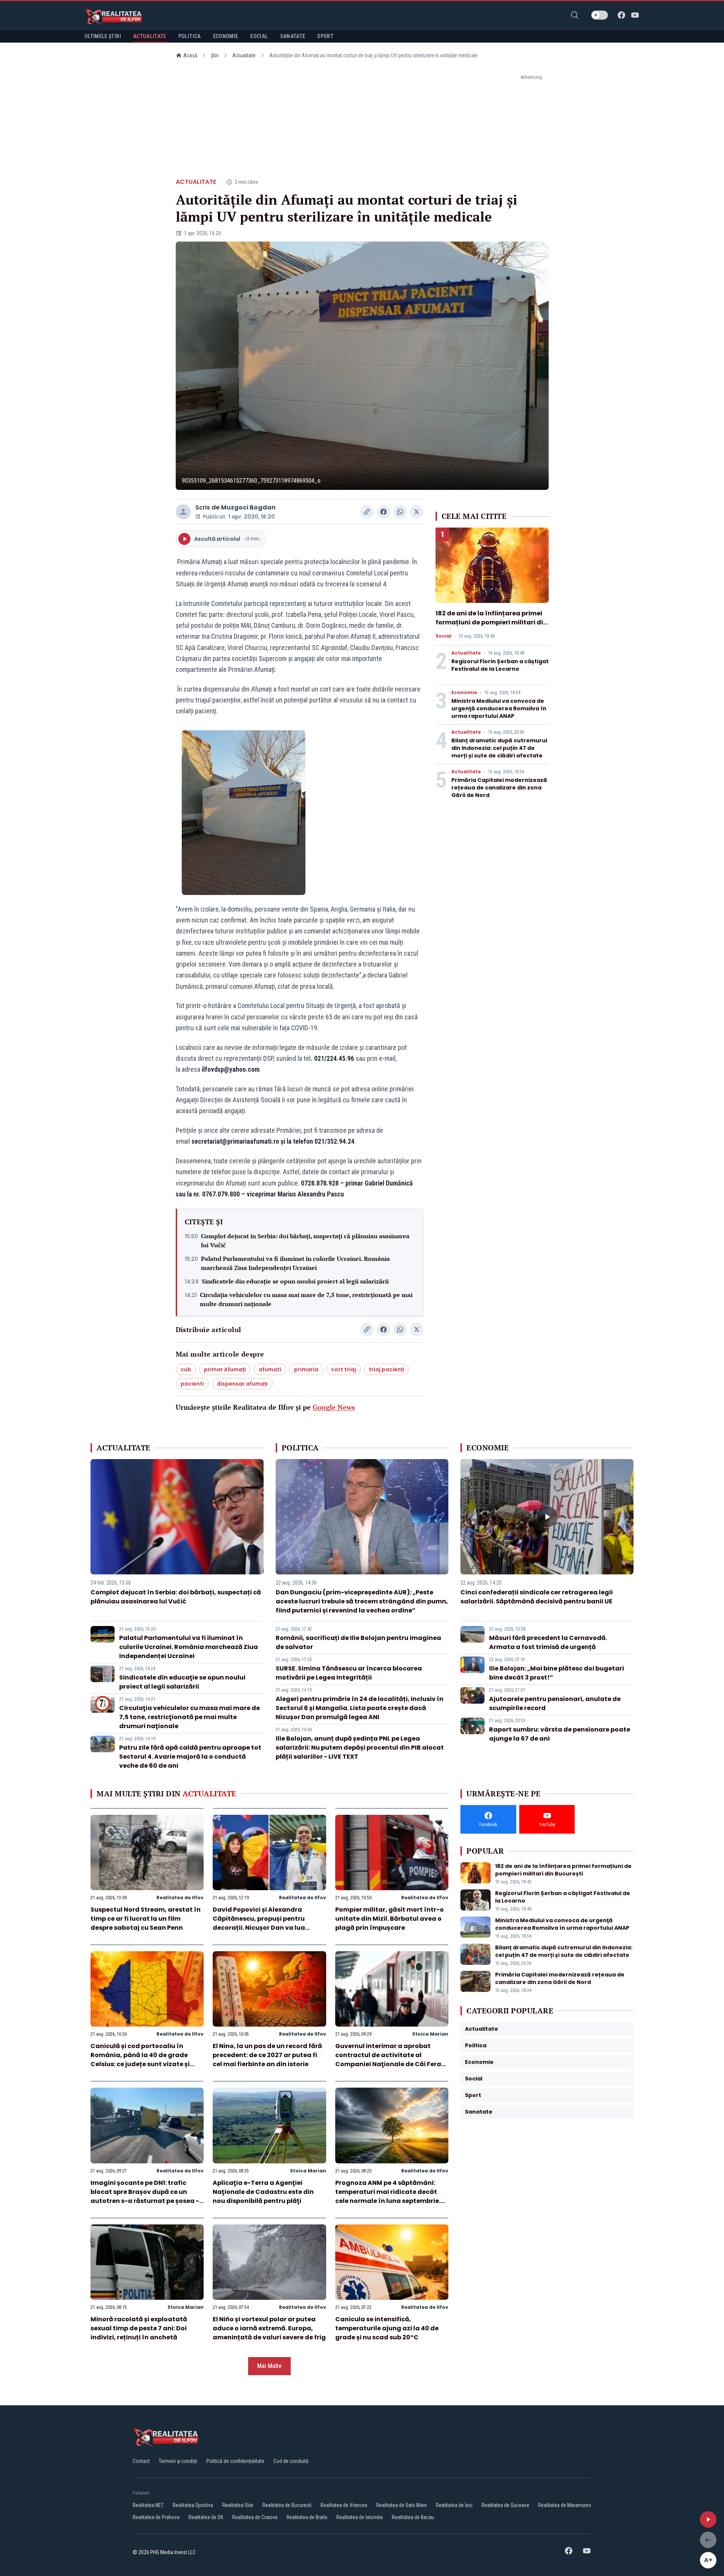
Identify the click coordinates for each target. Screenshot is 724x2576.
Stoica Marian (430, 2034)
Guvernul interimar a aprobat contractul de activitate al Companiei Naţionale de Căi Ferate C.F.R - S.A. (392, 2060)
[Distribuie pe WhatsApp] (400, 512)
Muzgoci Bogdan (248, 507)
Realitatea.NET (148, 2505)
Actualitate (244, 55)
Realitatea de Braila (307, 2517)
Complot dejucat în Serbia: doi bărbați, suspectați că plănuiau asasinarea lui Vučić (305, 1241)
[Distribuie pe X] (417, 512)
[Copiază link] (367, 512)
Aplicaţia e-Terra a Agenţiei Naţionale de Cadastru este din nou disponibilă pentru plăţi (263, 2192)
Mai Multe (269, 2366)
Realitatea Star (238, 2505)
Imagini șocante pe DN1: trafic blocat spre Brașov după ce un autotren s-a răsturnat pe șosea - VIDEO (145, 2196)
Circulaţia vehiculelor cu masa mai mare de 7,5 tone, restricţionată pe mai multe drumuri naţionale (306, 1299)
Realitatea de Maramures (565, 2505)
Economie (464, 693)
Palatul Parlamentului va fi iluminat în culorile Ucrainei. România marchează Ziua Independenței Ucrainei (295, 1263)
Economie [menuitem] (226, 36)
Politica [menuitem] (190, 36)
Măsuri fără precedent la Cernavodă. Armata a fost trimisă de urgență (548, 1642)
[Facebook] (621, 15)
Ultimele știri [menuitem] (103, 36)
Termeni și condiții (178, 2461)
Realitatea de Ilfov (180, 1898)
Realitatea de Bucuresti (287, 2505)
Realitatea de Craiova (255, 2517)
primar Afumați (225, 1369)
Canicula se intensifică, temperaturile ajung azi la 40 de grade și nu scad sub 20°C (387, 2328)
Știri (215, 55)
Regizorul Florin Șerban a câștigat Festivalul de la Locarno (500, 665)
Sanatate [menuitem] (293, 36)
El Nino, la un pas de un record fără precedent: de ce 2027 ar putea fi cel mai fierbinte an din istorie (267, 2055)
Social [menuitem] (259, 36)
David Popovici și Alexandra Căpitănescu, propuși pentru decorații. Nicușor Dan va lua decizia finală (259, 1923)
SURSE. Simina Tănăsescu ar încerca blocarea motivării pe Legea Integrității (349, 1673)
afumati (270, 1369)
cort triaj (344, 1369)
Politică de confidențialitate (235, 2461)
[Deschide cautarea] (575, 15)
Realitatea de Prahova (156, 2517)
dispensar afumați (242, 1384)
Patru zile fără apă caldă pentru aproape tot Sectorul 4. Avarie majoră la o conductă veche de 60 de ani (190, 1757)
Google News (334, 1407)
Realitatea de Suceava (505, 2505)
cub (186, 1369)
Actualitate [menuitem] (150, 36)
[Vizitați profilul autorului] (183, 512)
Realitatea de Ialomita (360, 2517)
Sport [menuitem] (325, 36)
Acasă (190, 55)
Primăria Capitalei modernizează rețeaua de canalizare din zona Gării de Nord (499, 788)
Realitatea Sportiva (193, 2505)
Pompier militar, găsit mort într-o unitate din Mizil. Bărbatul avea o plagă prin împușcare (390, 1919)
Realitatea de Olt (206, 2517)
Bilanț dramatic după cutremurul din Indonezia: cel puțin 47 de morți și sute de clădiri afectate (499, 748)
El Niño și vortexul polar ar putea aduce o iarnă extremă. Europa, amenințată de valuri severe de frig (269, 2328)
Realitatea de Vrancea (344, 2505)
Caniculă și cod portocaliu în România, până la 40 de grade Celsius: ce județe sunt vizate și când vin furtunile (140, 2060)
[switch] (600, 15)
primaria (306, 1369)
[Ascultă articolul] (708, 2519)
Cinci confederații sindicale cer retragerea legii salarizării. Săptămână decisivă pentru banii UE (537, 1597)
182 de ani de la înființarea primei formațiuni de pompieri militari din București (491, 622)
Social (443, 636)
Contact (141, 2461)
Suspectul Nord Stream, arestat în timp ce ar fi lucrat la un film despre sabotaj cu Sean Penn (146, 1919)
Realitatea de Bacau (413, 2517)
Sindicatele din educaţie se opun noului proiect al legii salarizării (295, 1281)
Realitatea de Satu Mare (402, 2505)
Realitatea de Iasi (454, 2505)
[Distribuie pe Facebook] (383, 512)
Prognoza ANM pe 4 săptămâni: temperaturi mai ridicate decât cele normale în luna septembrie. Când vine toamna (388, 2196)
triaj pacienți (387, 1369)
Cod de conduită (291, 2461)
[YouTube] (635, 15)
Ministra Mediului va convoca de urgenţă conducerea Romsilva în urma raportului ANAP (499, 708)
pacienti (192, 1384)
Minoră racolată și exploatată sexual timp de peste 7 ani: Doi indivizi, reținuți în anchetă (139, 2328)
